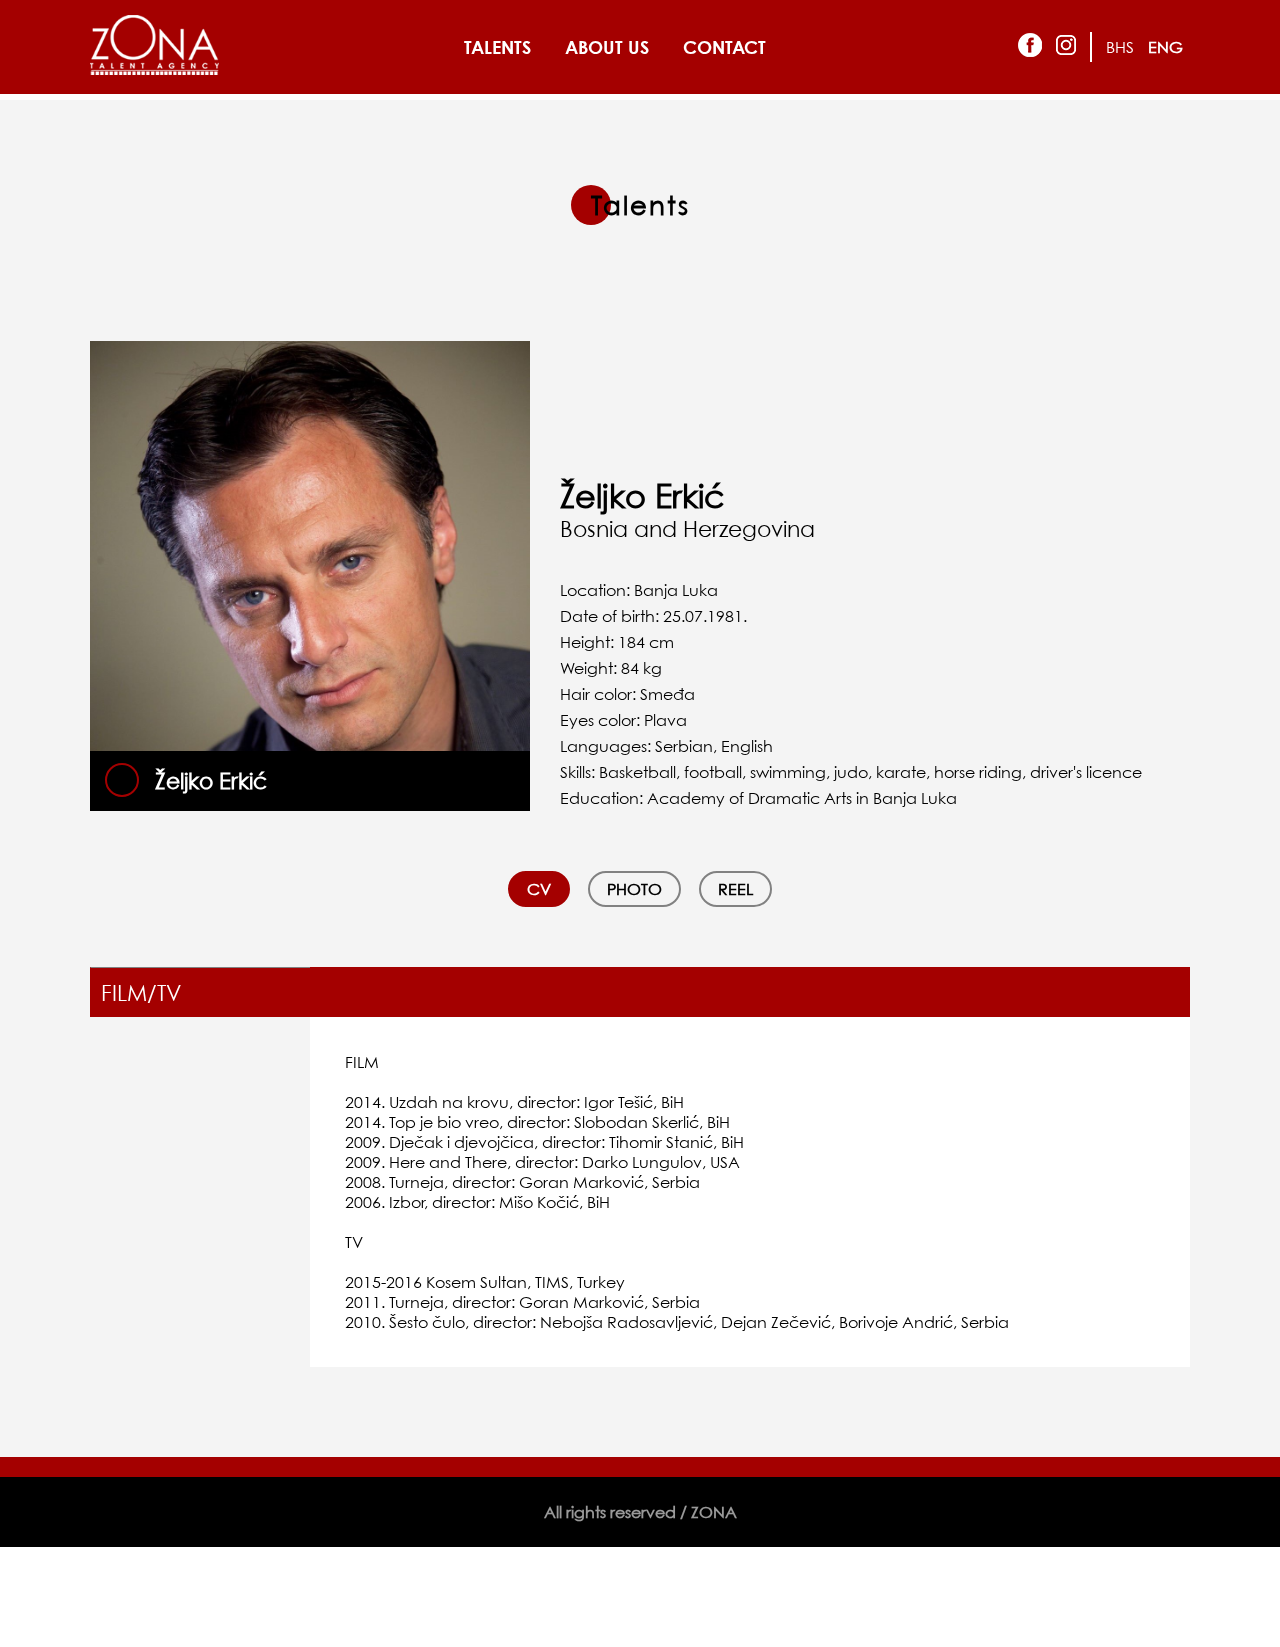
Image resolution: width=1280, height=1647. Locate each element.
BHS (1120, 47)
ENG (1165, 47)
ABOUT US (607, 47)
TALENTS (497, 47)
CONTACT (724, 47)
